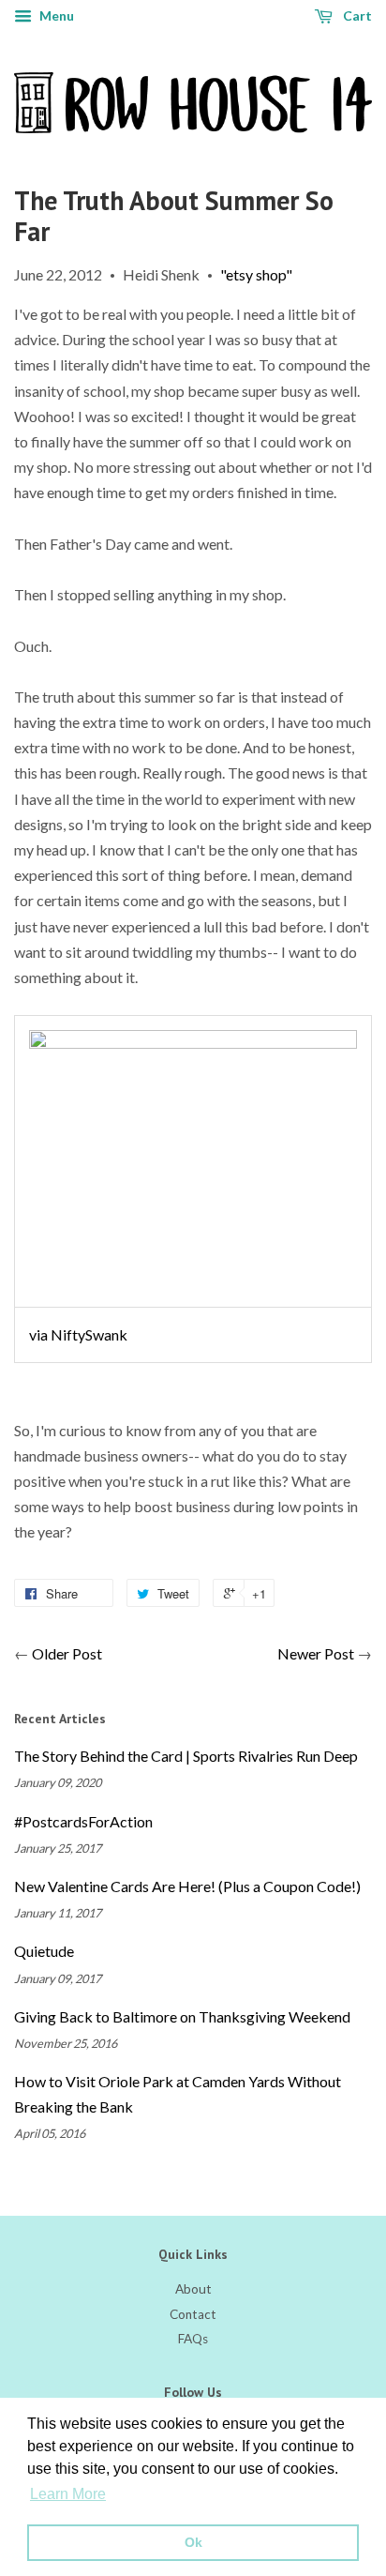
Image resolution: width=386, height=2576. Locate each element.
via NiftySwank (78, 1334)
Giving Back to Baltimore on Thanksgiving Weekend (182, 2016)
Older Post (67, 1653)
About (193, 2289)
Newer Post (316, 1653)
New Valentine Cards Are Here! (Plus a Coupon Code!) (187, 1886)
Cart (356, 15)
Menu (55, 15)
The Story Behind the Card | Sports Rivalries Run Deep (186, 1756)
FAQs (193, 2339)
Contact (193, 2314)
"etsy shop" (256, 274)
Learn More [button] (68, 2494)
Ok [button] (193, 2542)
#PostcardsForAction (83, 1821)
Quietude (44, 1951)
